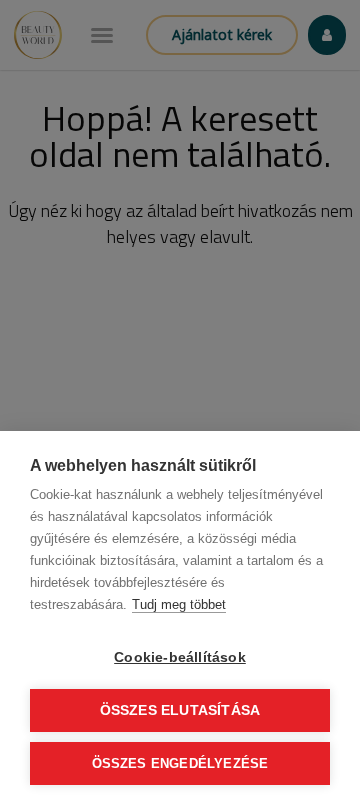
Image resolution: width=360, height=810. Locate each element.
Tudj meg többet (179, 604)
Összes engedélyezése (180, 763)
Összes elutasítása (180, 710)
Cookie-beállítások (180, 657)
